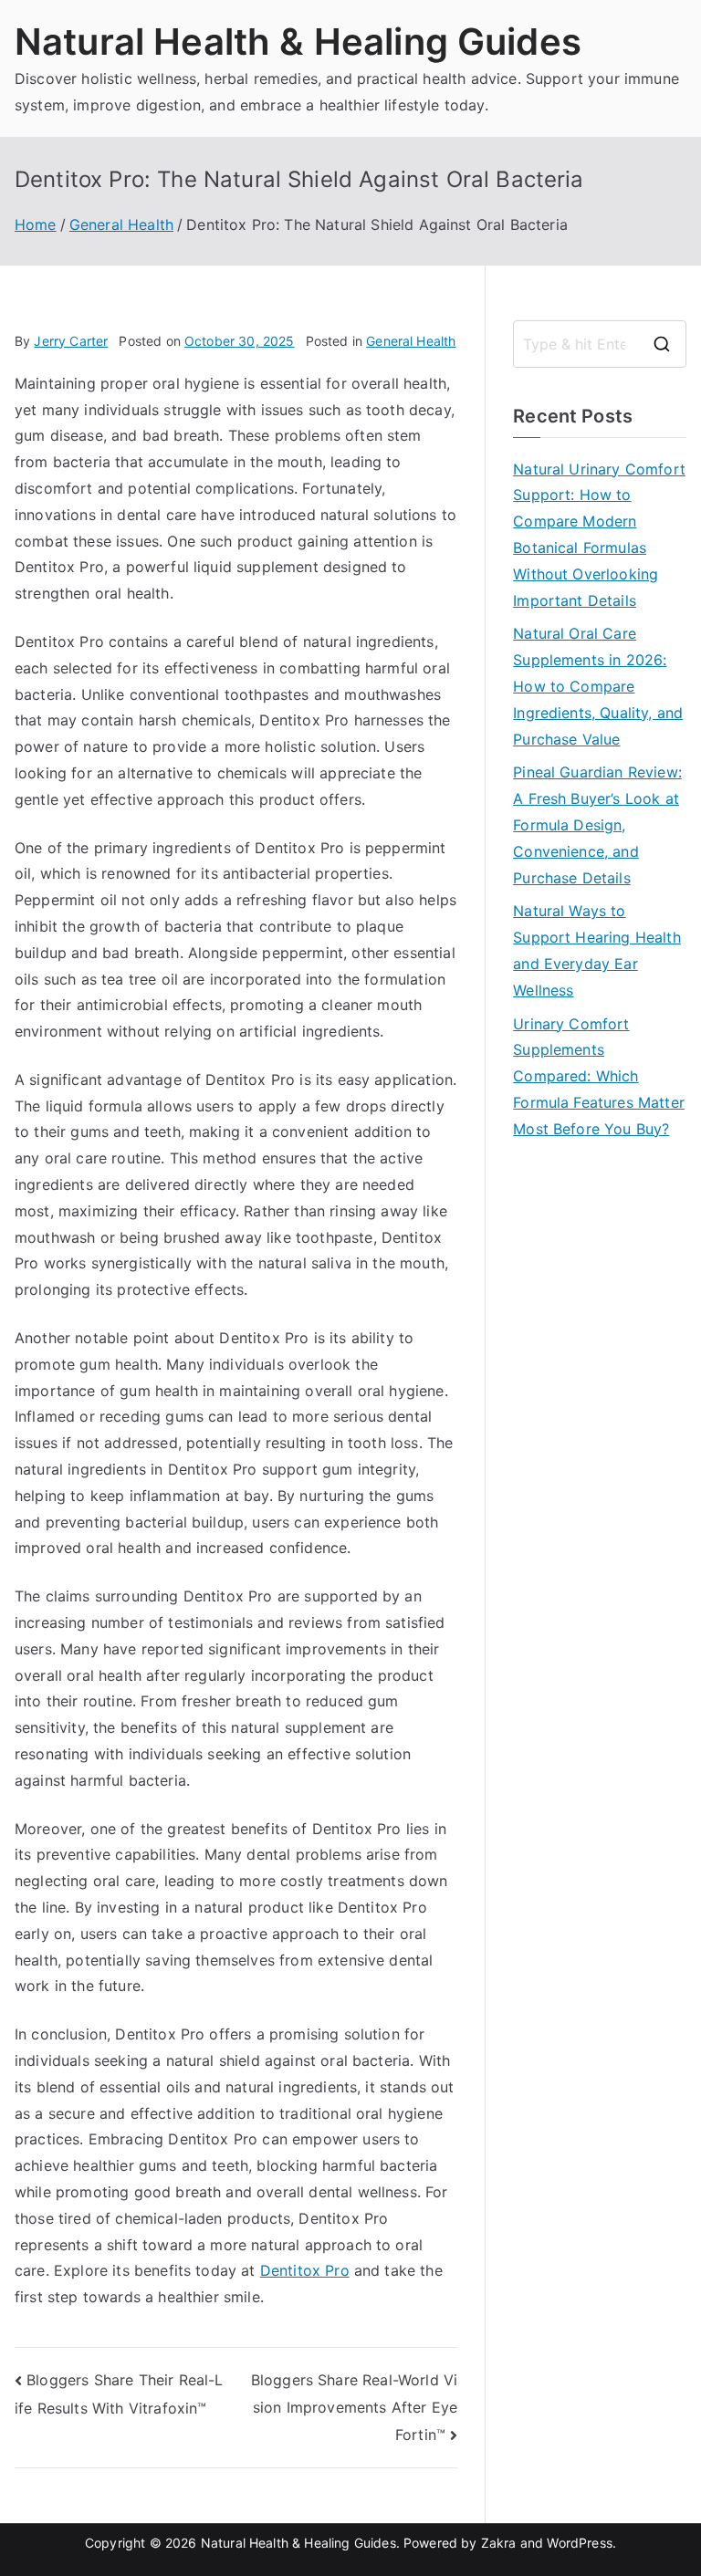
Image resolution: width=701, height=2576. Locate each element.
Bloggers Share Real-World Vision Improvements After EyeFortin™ (354, 2407)
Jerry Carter (71, 341)
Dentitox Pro (305, 2270)
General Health (411, 341)
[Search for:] (600, 344)
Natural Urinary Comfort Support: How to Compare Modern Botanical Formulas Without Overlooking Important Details (599, 535)
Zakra (499, 2543)
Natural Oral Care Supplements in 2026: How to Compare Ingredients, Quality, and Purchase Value (598, 686)
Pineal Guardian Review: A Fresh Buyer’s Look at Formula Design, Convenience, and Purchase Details (597, 824)
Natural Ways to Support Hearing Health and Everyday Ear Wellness (597, 950)
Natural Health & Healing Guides (298, 42)
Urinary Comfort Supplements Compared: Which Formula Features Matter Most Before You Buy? (599, 1076)
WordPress (579, 2543)
